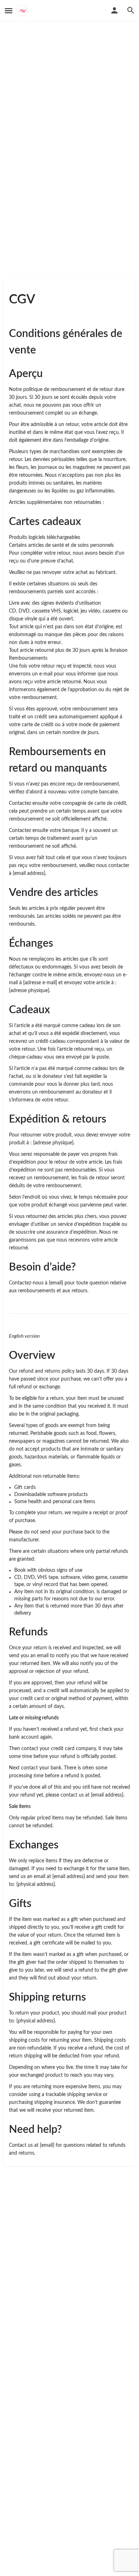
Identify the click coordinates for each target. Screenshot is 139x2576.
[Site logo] (23, 11)
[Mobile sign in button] (114, 10)
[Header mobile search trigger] (131, 10)
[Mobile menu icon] (9, 11)
